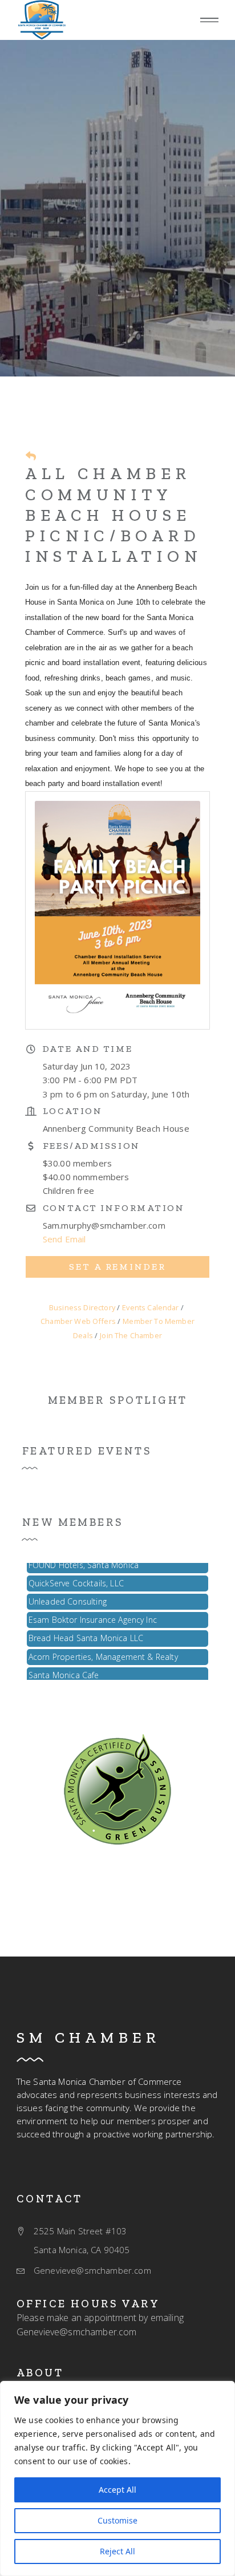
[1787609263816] (42, 20)
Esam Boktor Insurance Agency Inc (93, 1613)
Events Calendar (150, 1307)
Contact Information (114, 1208)
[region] (117, 2478)
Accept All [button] (117, 2490)
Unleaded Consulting (68, 1595)
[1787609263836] (117, 1788)
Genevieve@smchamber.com (77, 2332)
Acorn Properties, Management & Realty (103, 1650)
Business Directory (82, 1307)
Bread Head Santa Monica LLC (86, 1631)
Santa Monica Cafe (64, 1668)
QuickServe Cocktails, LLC (76, 1576)
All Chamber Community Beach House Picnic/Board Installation (114, 515)
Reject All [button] (117, 2551)
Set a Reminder (117, 1267)
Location (72, 1111)
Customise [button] (117, 2520)
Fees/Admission (92, 1146)
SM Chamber (88, 2038)
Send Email (64, 1239)
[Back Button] (31, 456)
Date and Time (88, 1049)
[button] (209, 20)
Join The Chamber (131, 1335)
